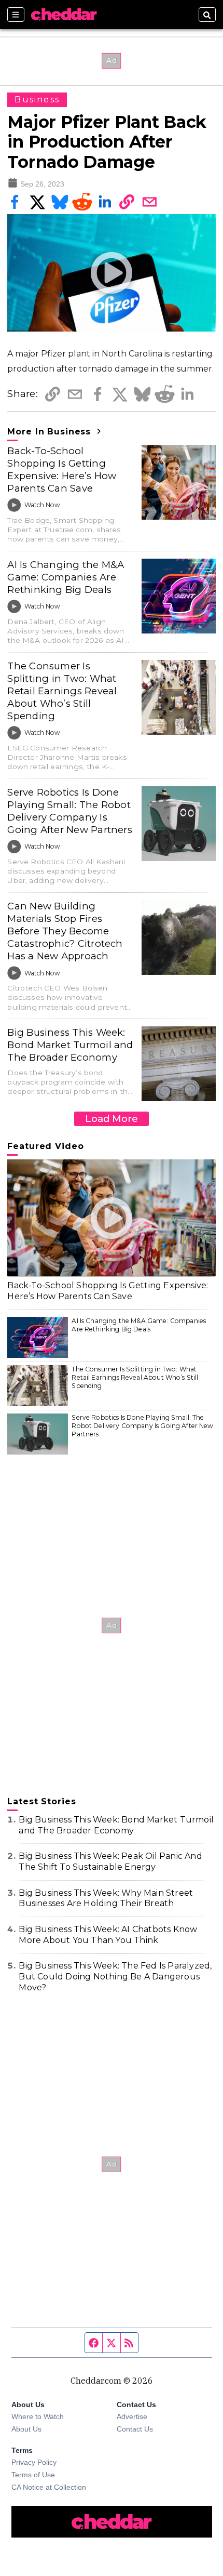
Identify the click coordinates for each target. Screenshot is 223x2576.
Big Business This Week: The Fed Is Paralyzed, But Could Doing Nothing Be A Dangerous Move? (115, 1977)
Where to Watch (38, 2416)
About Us (26, 2429)
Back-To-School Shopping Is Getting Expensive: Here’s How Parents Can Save (62, 470)
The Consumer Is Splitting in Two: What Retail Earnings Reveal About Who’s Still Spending (62, 691)
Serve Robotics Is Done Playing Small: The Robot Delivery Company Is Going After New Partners (70, 811)
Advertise (132, 2416)
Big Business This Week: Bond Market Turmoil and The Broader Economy (70, 1045)
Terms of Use (33, 2475)
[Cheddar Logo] (64, 15)
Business (37, 100)
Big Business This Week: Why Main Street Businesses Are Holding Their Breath (106, 1898)
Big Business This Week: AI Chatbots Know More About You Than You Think (108, 1935)
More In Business (51, 432)
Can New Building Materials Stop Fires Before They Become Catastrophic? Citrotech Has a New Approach (65, 931)
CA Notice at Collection (49, 2487)
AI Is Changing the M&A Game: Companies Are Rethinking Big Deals (66, 577)
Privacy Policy (34, 2462)
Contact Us (135, 2429)
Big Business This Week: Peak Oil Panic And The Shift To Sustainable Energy (110, 1861)
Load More (112, 1119)
